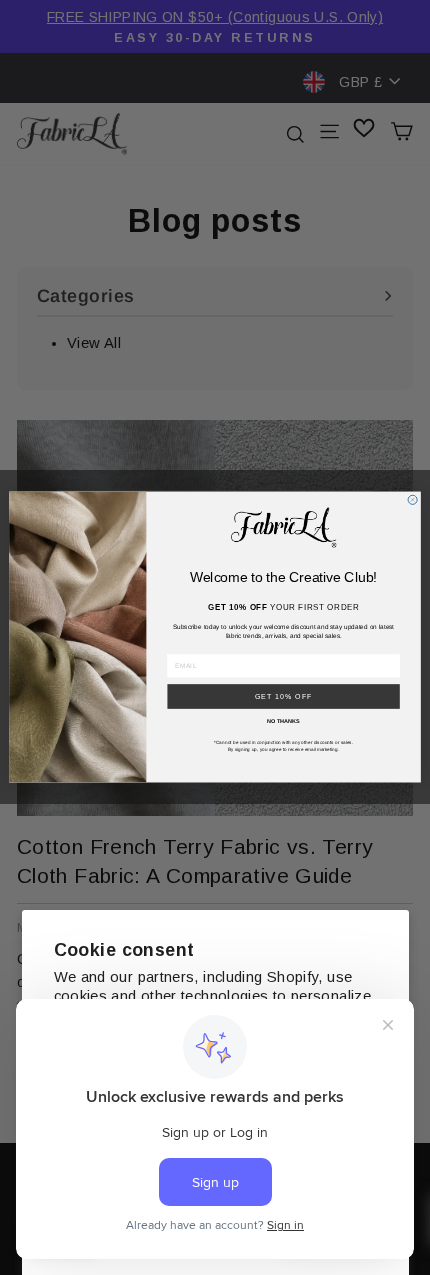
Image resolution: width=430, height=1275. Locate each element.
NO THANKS (283, 721)
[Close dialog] (412, 500)
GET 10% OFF (284, 697)
